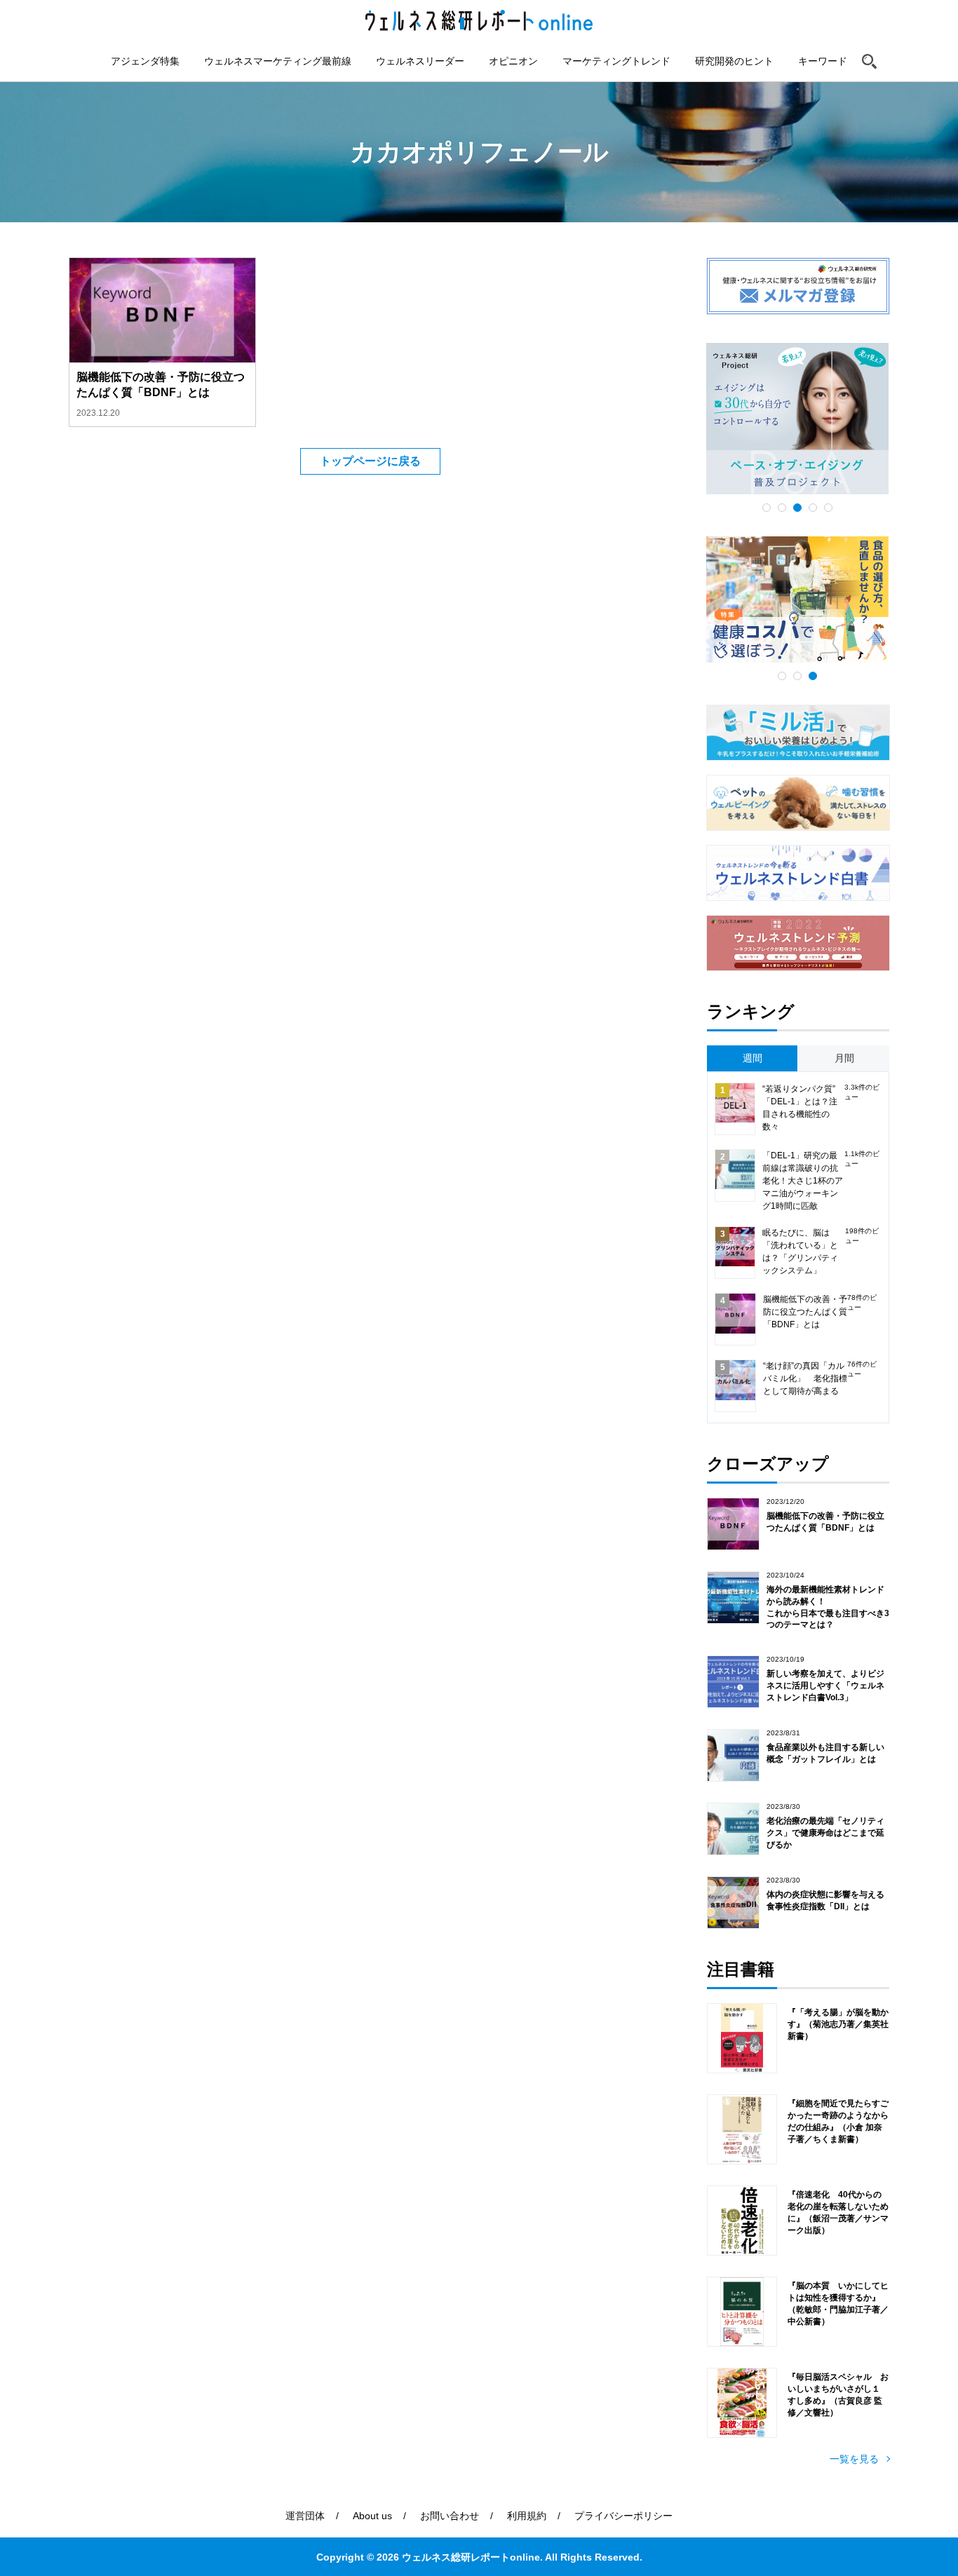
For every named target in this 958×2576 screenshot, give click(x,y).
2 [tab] (782, 508)
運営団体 (305, 2516)
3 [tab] (797, 508)
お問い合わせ (450, 2516)
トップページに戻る (370, 461)
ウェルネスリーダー (420, 61)
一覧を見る (854, 2459)
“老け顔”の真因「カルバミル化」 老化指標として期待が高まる (805, 1378)
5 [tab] (828, 508)
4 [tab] (813, 508)
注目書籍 (741, 1969)
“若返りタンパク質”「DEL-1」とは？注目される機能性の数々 (800, 1108)
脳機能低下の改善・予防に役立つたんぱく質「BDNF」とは (805, 1312)
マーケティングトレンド (616, 61)
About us (372, 2516)
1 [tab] (767, 508)
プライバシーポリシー (623, 2516)
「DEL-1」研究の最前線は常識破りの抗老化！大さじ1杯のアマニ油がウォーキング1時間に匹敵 (803, 1181)
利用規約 (527, 2516)
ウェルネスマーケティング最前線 (278, 61)
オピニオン (513, 61)
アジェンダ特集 (145, 61)
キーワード (823, 61)
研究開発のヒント (734, 61)
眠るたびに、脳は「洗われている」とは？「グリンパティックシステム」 (800, 1252)
